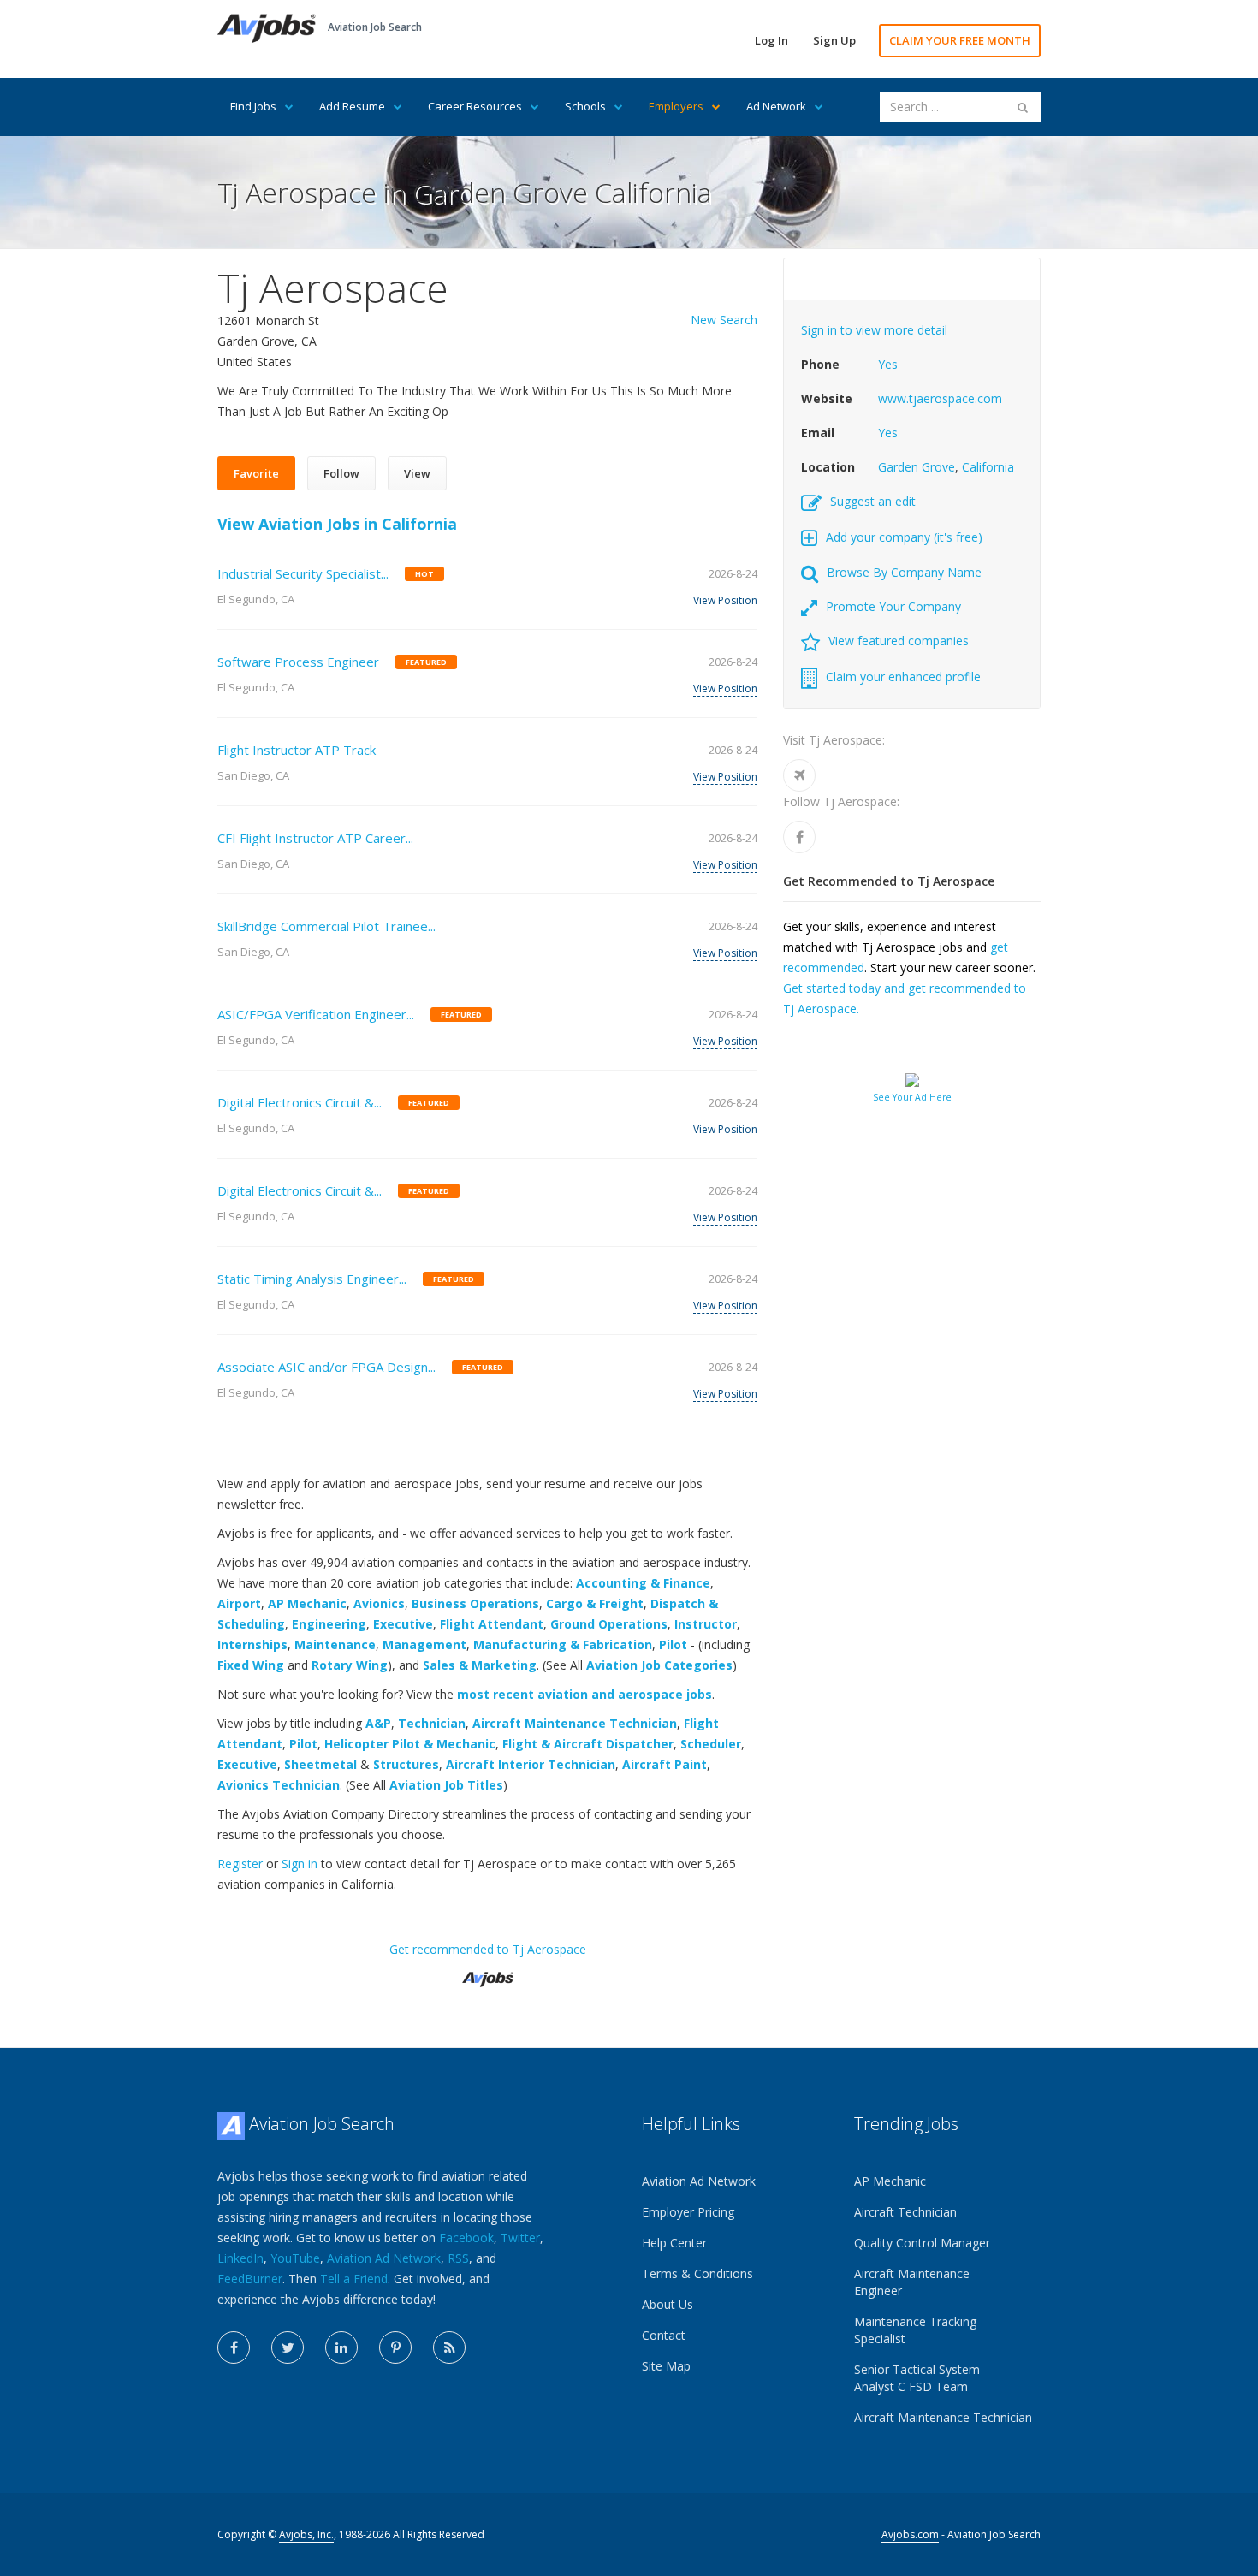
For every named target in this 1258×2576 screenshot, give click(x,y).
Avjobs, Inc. (306, 2534)
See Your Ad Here (912, 1097)
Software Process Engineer (298, 662)
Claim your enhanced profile (903, 677)
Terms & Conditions (697, 2273)
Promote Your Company (893, 606)
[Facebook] (799, 837)
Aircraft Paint (665, 1764)
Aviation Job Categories (659, 1665)
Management (424, 1644)
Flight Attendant (492, 1624)
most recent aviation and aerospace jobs (584, 1694)
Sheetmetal (320, 1764)
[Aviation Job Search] (267, 27)
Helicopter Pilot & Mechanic (410, 1744)
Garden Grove (917, 467)
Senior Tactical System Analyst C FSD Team (917, 2378)
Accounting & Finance (643, 1583)
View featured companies (899, 641)
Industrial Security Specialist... (303, 573)
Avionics (379, 1603)
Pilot (673, 1644)
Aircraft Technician (905, 2212)
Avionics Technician (279, 1785)
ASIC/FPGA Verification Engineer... (316, 1014)
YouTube (295, 2258)
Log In (771, 40)
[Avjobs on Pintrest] (395, 2347)
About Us (668, 2304)
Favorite (256, 473)
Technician (432, 1723)
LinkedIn (240, 2258)
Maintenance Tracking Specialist (915, 2330)
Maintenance (335, 1644)
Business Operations (475, 1603)
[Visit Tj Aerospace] (799, 775)
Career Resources (475, 106)
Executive (403, 1624)
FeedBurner (250, 2279)
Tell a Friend (354, 2279)
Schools (585, 106)
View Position (725, 600)
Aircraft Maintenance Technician (575, 1723)
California (988, 467)
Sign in (300, 1864)
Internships (252, 1644)
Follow (341, 473)
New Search (724, 320)
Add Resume (352, 106)
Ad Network (776, 106)
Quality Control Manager (922, 2243)
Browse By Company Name (904, 572)
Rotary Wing (350, 1665)
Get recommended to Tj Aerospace (488, 1949)
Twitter (520, 2238)
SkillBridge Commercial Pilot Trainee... (326, 926)
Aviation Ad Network (384, 2258)
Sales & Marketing (480, 1665)
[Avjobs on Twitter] (288, 2347)
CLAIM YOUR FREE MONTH (960, 40)
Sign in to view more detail (874, 330)
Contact (664, 2335)
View (417, 473)
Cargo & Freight (595, 1603)
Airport (239, 1603)
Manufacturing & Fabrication (563, 1644)
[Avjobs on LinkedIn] (341, 2347)
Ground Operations (609, 1624)
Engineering (329, 1624)
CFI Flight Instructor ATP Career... (315, 838)
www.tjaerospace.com (940, 398)
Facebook (466, 2238)
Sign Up (834, 40)
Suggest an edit (873, 501)
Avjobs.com (910, 2534)
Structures (406, 1764)
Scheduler (711, 1744)
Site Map (666, 2366)
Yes (888, 364)
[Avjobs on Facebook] (234, 2347)
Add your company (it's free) (904, 537)
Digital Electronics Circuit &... (300, 1102)
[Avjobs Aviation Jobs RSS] (449, 2347)
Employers (676, 106)
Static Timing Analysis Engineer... (312, 1279)
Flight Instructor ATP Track (297, 750)
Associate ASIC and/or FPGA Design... (326, 1367)
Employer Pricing (688, 2212)
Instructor (706, 1624)
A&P (378, 1723)
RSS (458, 2258)
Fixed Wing (251, 1665)
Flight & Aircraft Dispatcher (588, 1744)
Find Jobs (253, 106)
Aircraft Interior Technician (531, 1764)
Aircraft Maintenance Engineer (912, 2282)
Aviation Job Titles (446, 1785)
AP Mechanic (307, 1603)
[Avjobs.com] (488, 1972)
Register (240, 1864)
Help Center (674, 2243)
